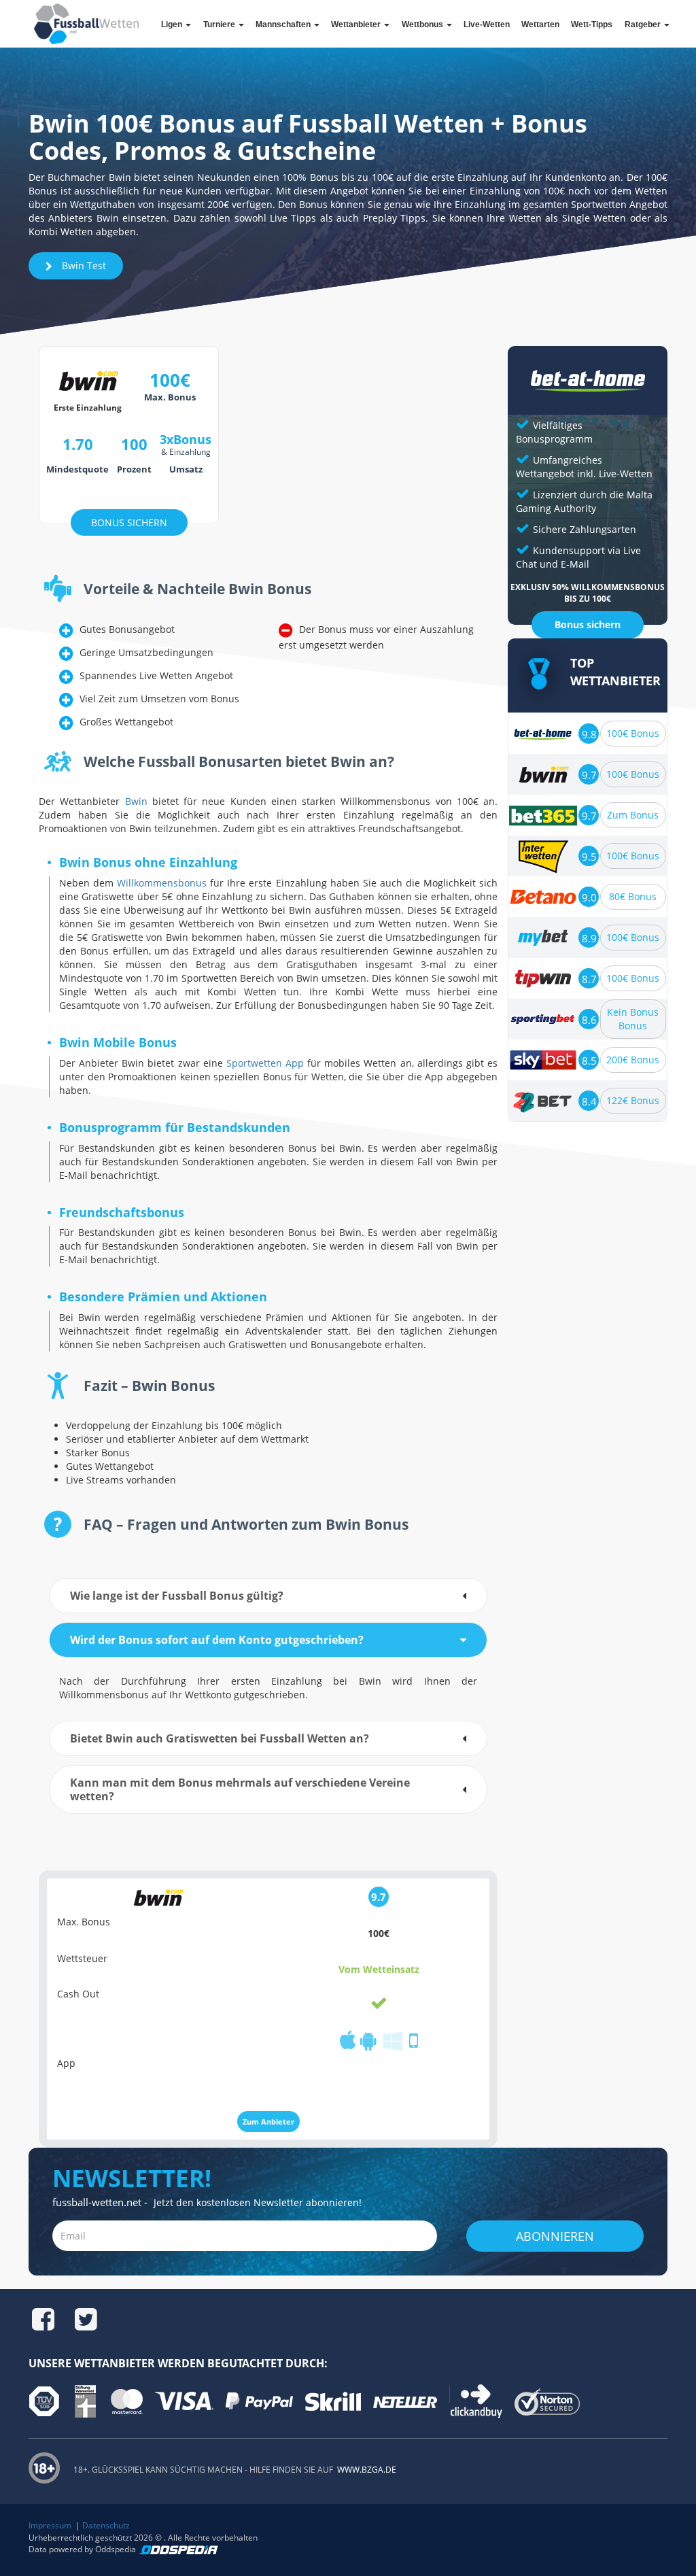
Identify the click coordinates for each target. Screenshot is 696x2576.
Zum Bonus (633, 815)
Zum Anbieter (268, 2122)
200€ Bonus (633, 1060)
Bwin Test (83, 265)
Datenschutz (106, 2525)
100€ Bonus (633, 733)
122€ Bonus (633, 1100)
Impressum (50, 2525)
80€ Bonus (633, 896)
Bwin (136, 801)
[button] (268, 1596)
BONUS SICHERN (129, 522)
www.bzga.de (366, 2470)
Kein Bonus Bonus (633, 1019)
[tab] (268, 1596)
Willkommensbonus (162, 883)
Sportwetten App (265, 1063)
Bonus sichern (588, 624)
